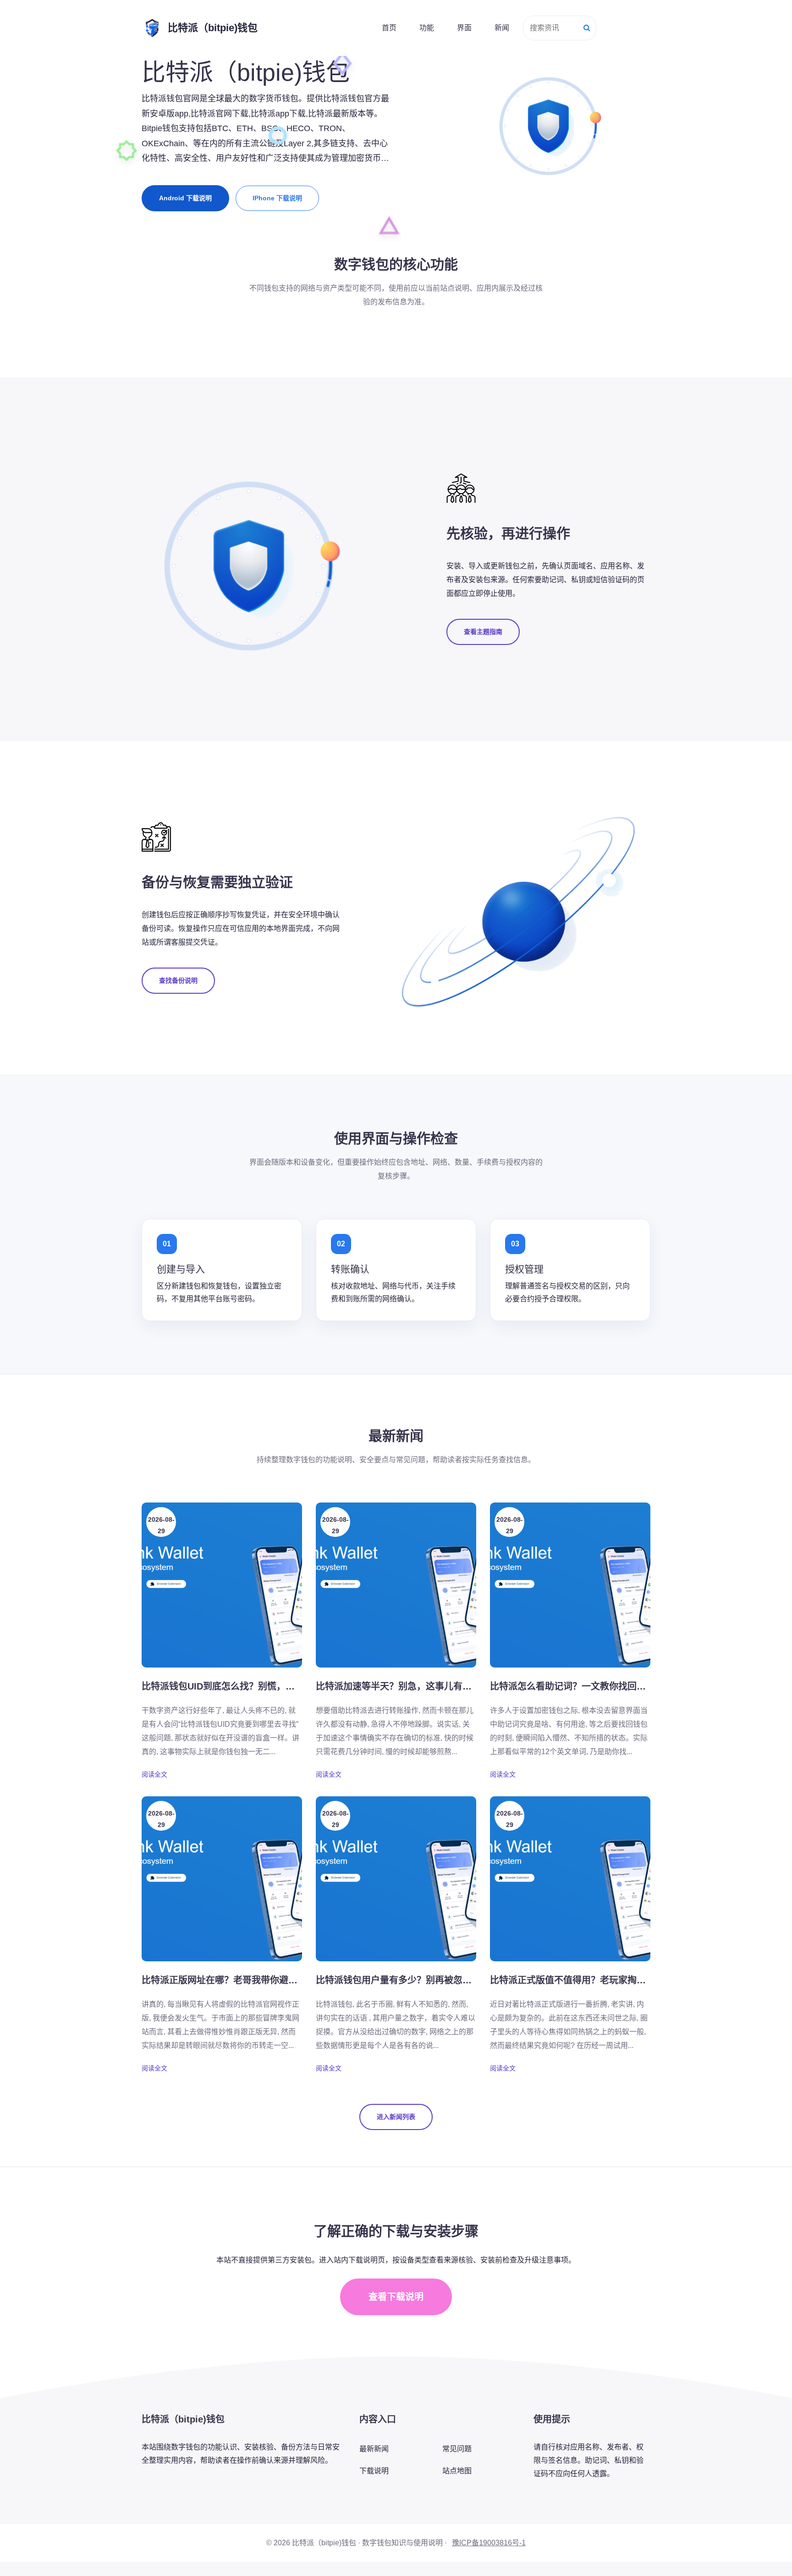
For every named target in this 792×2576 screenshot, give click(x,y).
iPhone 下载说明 (277, 198)
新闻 (502, 28)
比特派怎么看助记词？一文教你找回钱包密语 (582, 1686)
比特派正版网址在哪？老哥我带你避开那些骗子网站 (247, 1980)
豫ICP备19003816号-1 (489, 2543)
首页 (389, 28)
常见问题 (457, 2449)
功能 (427, 28)
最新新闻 (374, 2449)
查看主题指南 (483, 632)
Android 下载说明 (185, 198)
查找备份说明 (178, 980)
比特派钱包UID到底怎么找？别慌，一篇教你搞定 (241, 1686)
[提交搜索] (587, 28)
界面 (464, 28)
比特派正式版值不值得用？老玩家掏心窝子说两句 (591, 1980)
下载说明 (374, 2471)
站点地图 (457, 2471)
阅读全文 (154, 1774)
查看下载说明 (396, 2297)
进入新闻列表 (396, 2117)
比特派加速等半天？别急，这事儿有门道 (398, 1686)
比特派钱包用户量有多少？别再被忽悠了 (398, 1980)
